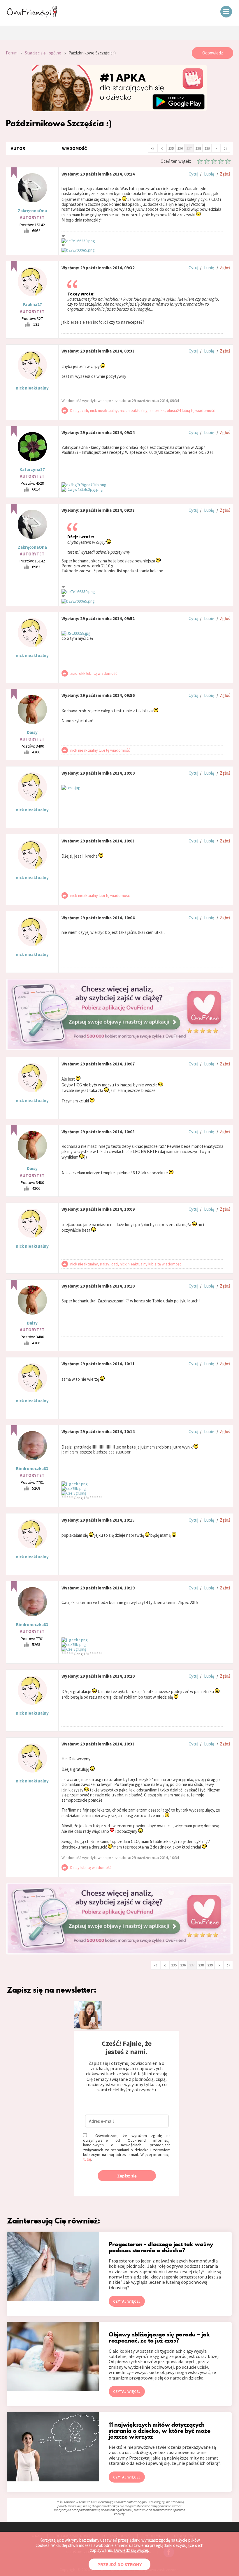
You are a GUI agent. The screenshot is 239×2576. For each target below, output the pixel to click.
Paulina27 (32, 304)
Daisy (32, 732)
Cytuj (193, 174)
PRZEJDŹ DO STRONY (119, 2564)
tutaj (87, 2159)
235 (171, 148)
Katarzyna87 (32, 469)
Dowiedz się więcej (131, 2550)
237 (189, 148)
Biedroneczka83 (32, 1468)
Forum (12, 53)
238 (198, 148)
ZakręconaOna (32, 211)
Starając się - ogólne (43, 53)
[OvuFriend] (32, 16)
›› (226, 148)
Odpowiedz (213, 53)
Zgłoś (225, 174)
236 (180, 148)
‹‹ (153, 148)
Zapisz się (127, 2176)
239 (207, 148)
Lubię (209, 174)
